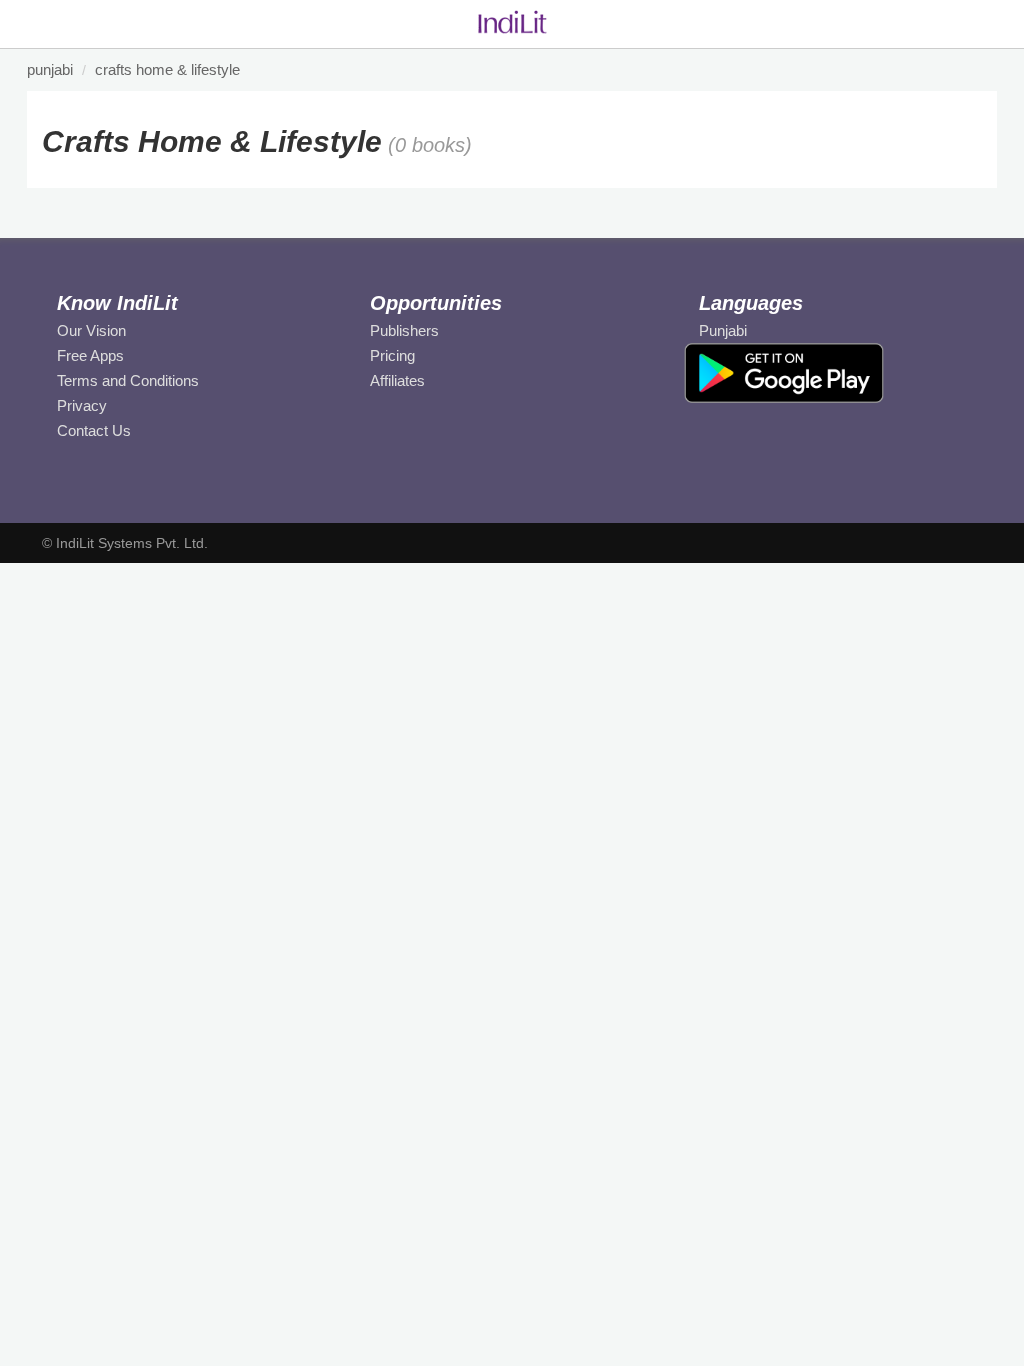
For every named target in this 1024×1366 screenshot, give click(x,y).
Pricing (392, 355)
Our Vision (91, 330)
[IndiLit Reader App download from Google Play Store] (784, 372)
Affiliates (397, 380)
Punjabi (723, 330)
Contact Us (94, 430)
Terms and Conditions (128, 380)
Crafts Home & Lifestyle (167, 69)
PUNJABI (50, 69)
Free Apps (90, 355)
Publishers (404, 330)
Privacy (82, 405)
